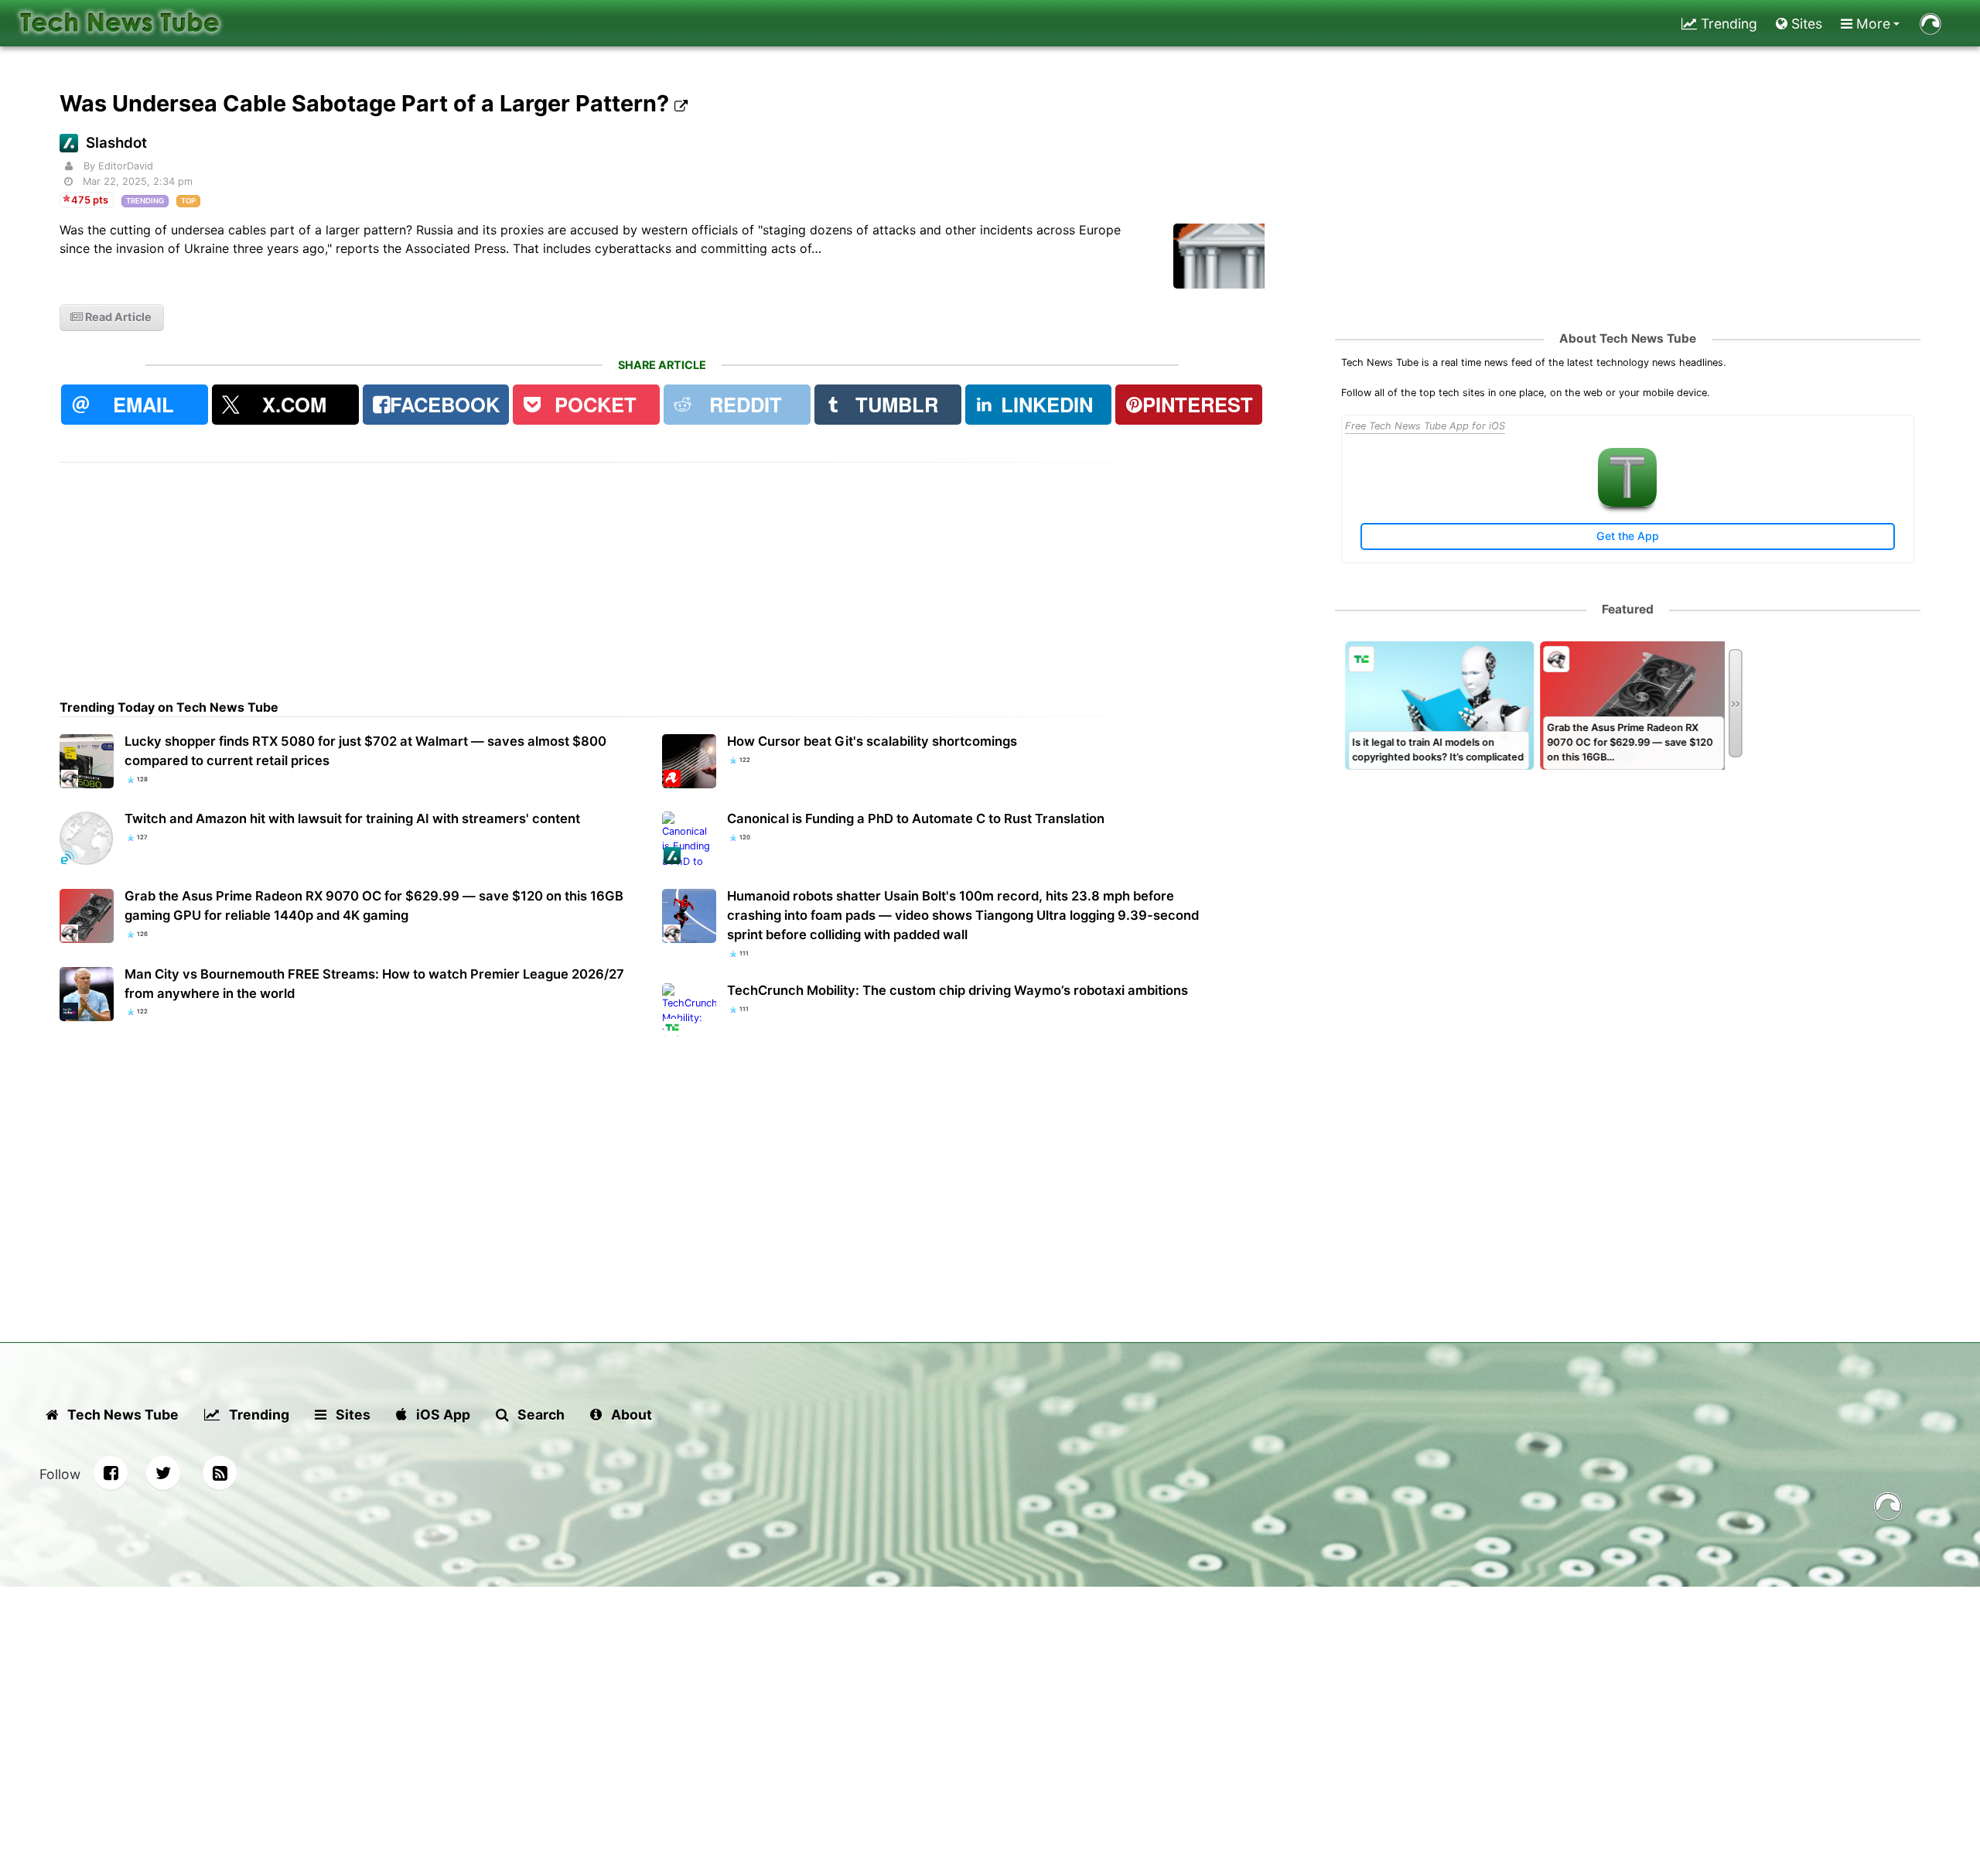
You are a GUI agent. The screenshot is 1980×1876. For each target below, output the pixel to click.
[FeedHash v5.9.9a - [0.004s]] (1888, 1509)
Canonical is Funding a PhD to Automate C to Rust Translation (916, 818)
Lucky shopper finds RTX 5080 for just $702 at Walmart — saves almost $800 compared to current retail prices (365, 751)
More (1871, 24)
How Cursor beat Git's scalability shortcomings (872, 741)
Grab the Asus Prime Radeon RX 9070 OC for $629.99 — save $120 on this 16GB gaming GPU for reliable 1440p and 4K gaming (374, 906)
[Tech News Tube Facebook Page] (111, 1473)
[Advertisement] (524, 571)
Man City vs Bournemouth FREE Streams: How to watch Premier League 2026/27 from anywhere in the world (374, 984)
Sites (1805, 24)
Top (188, 201)
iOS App (442, 1415)
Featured (1628, 609)
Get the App (1628, 536)
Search (539, 1415)
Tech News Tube (121, 1415)
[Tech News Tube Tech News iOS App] (1627, 503)
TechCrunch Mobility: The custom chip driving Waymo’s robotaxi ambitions (958, 990)
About (630, 1415)
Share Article (662, 365)
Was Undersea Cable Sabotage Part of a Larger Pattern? (367, 103)
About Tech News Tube (1628, 338)
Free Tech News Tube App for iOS (1425, 426)
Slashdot (116, 143)
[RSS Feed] (220, 1473)
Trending (1727, 24)
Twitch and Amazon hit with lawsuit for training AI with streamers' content (352, 818)
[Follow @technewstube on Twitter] (163, 1473)
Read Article (117, 317)
